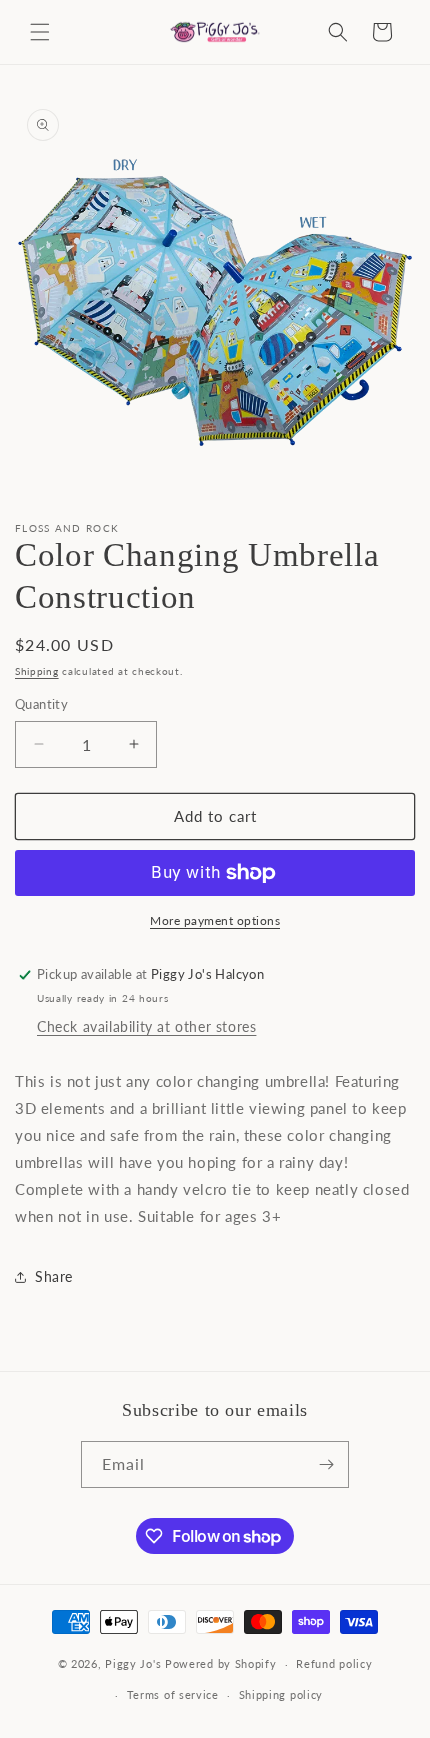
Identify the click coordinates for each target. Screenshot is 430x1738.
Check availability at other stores (146, 1026)
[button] (40, 32)
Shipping (37, 671)
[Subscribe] (326, 1464)
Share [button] (54, 1276)
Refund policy (334, 1663)
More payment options (215, 920)
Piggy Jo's (133, 1663)
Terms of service (173, 1694)
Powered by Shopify (221, 1663)
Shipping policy (281, 1694)
